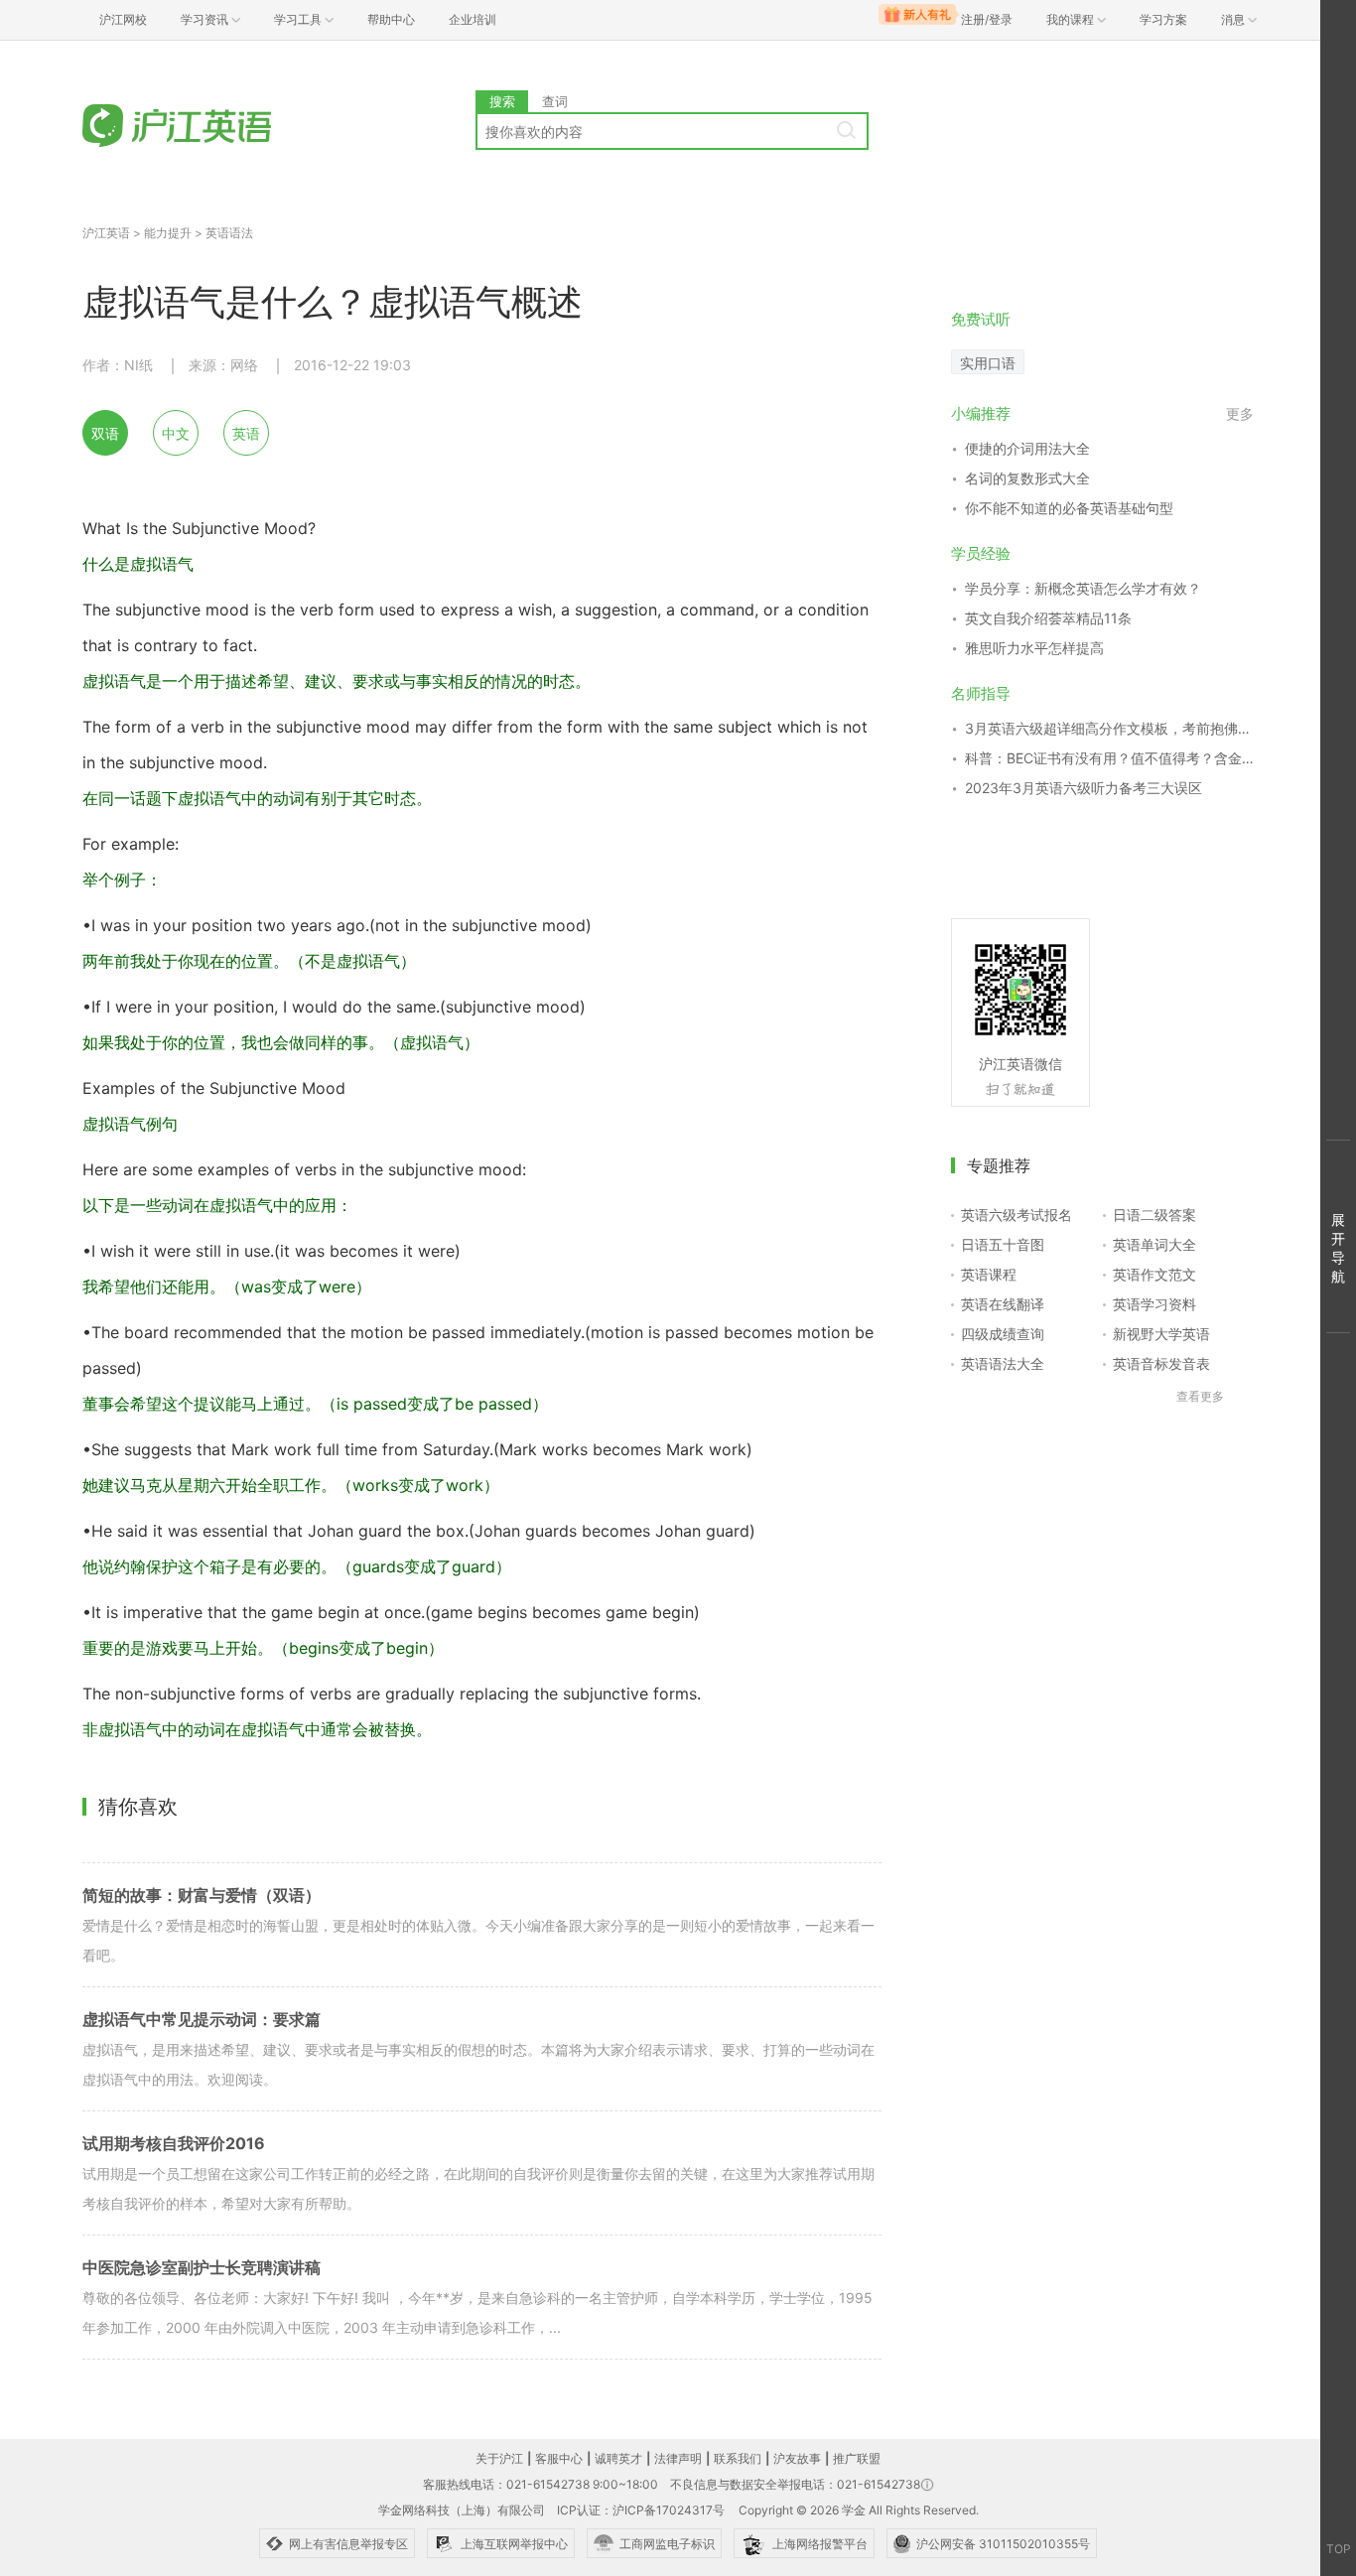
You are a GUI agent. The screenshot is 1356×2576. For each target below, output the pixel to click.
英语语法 (229, 233)
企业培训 (473, 19)
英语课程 (989, 1274)
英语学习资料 (1154, 1304)
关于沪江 (499, 2458)
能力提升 (168, 233)
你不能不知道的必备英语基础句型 (1069, 508)
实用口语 (988, 363)
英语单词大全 (1154, 1244)
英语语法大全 (1003, 1363)
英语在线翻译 (1003, 1304)
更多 (1240, 413)
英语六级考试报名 (1017, 1215)
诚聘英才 (618, 2458)
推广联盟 (857, 2458)
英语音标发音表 (1161, 1363)
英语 (246, 433)
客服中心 (559, 2458)
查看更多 (1200, 1396)
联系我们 (738, 2458)
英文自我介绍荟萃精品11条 (1048, 618)
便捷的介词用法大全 (1027, 448)
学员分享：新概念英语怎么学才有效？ (1083, 588)
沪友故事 (797, 2458)
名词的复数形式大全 (1027, 478)
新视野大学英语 (1161, 1334)
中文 (176, 433)
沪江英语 (106, 233)
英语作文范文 (1154, 1274)
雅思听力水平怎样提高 (1034, 648)
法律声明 (678, 2458)
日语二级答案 (1154, 1215)
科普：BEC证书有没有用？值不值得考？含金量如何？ (1109, 758)
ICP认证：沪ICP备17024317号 (641, 2510)
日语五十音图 (1003, 1244)
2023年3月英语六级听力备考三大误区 (1084, 788)
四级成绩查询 (1003, 1334)
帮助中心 (391, 19)
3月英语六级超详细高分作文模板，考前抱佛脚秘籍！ (1109, 728)
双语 (105, 433)
